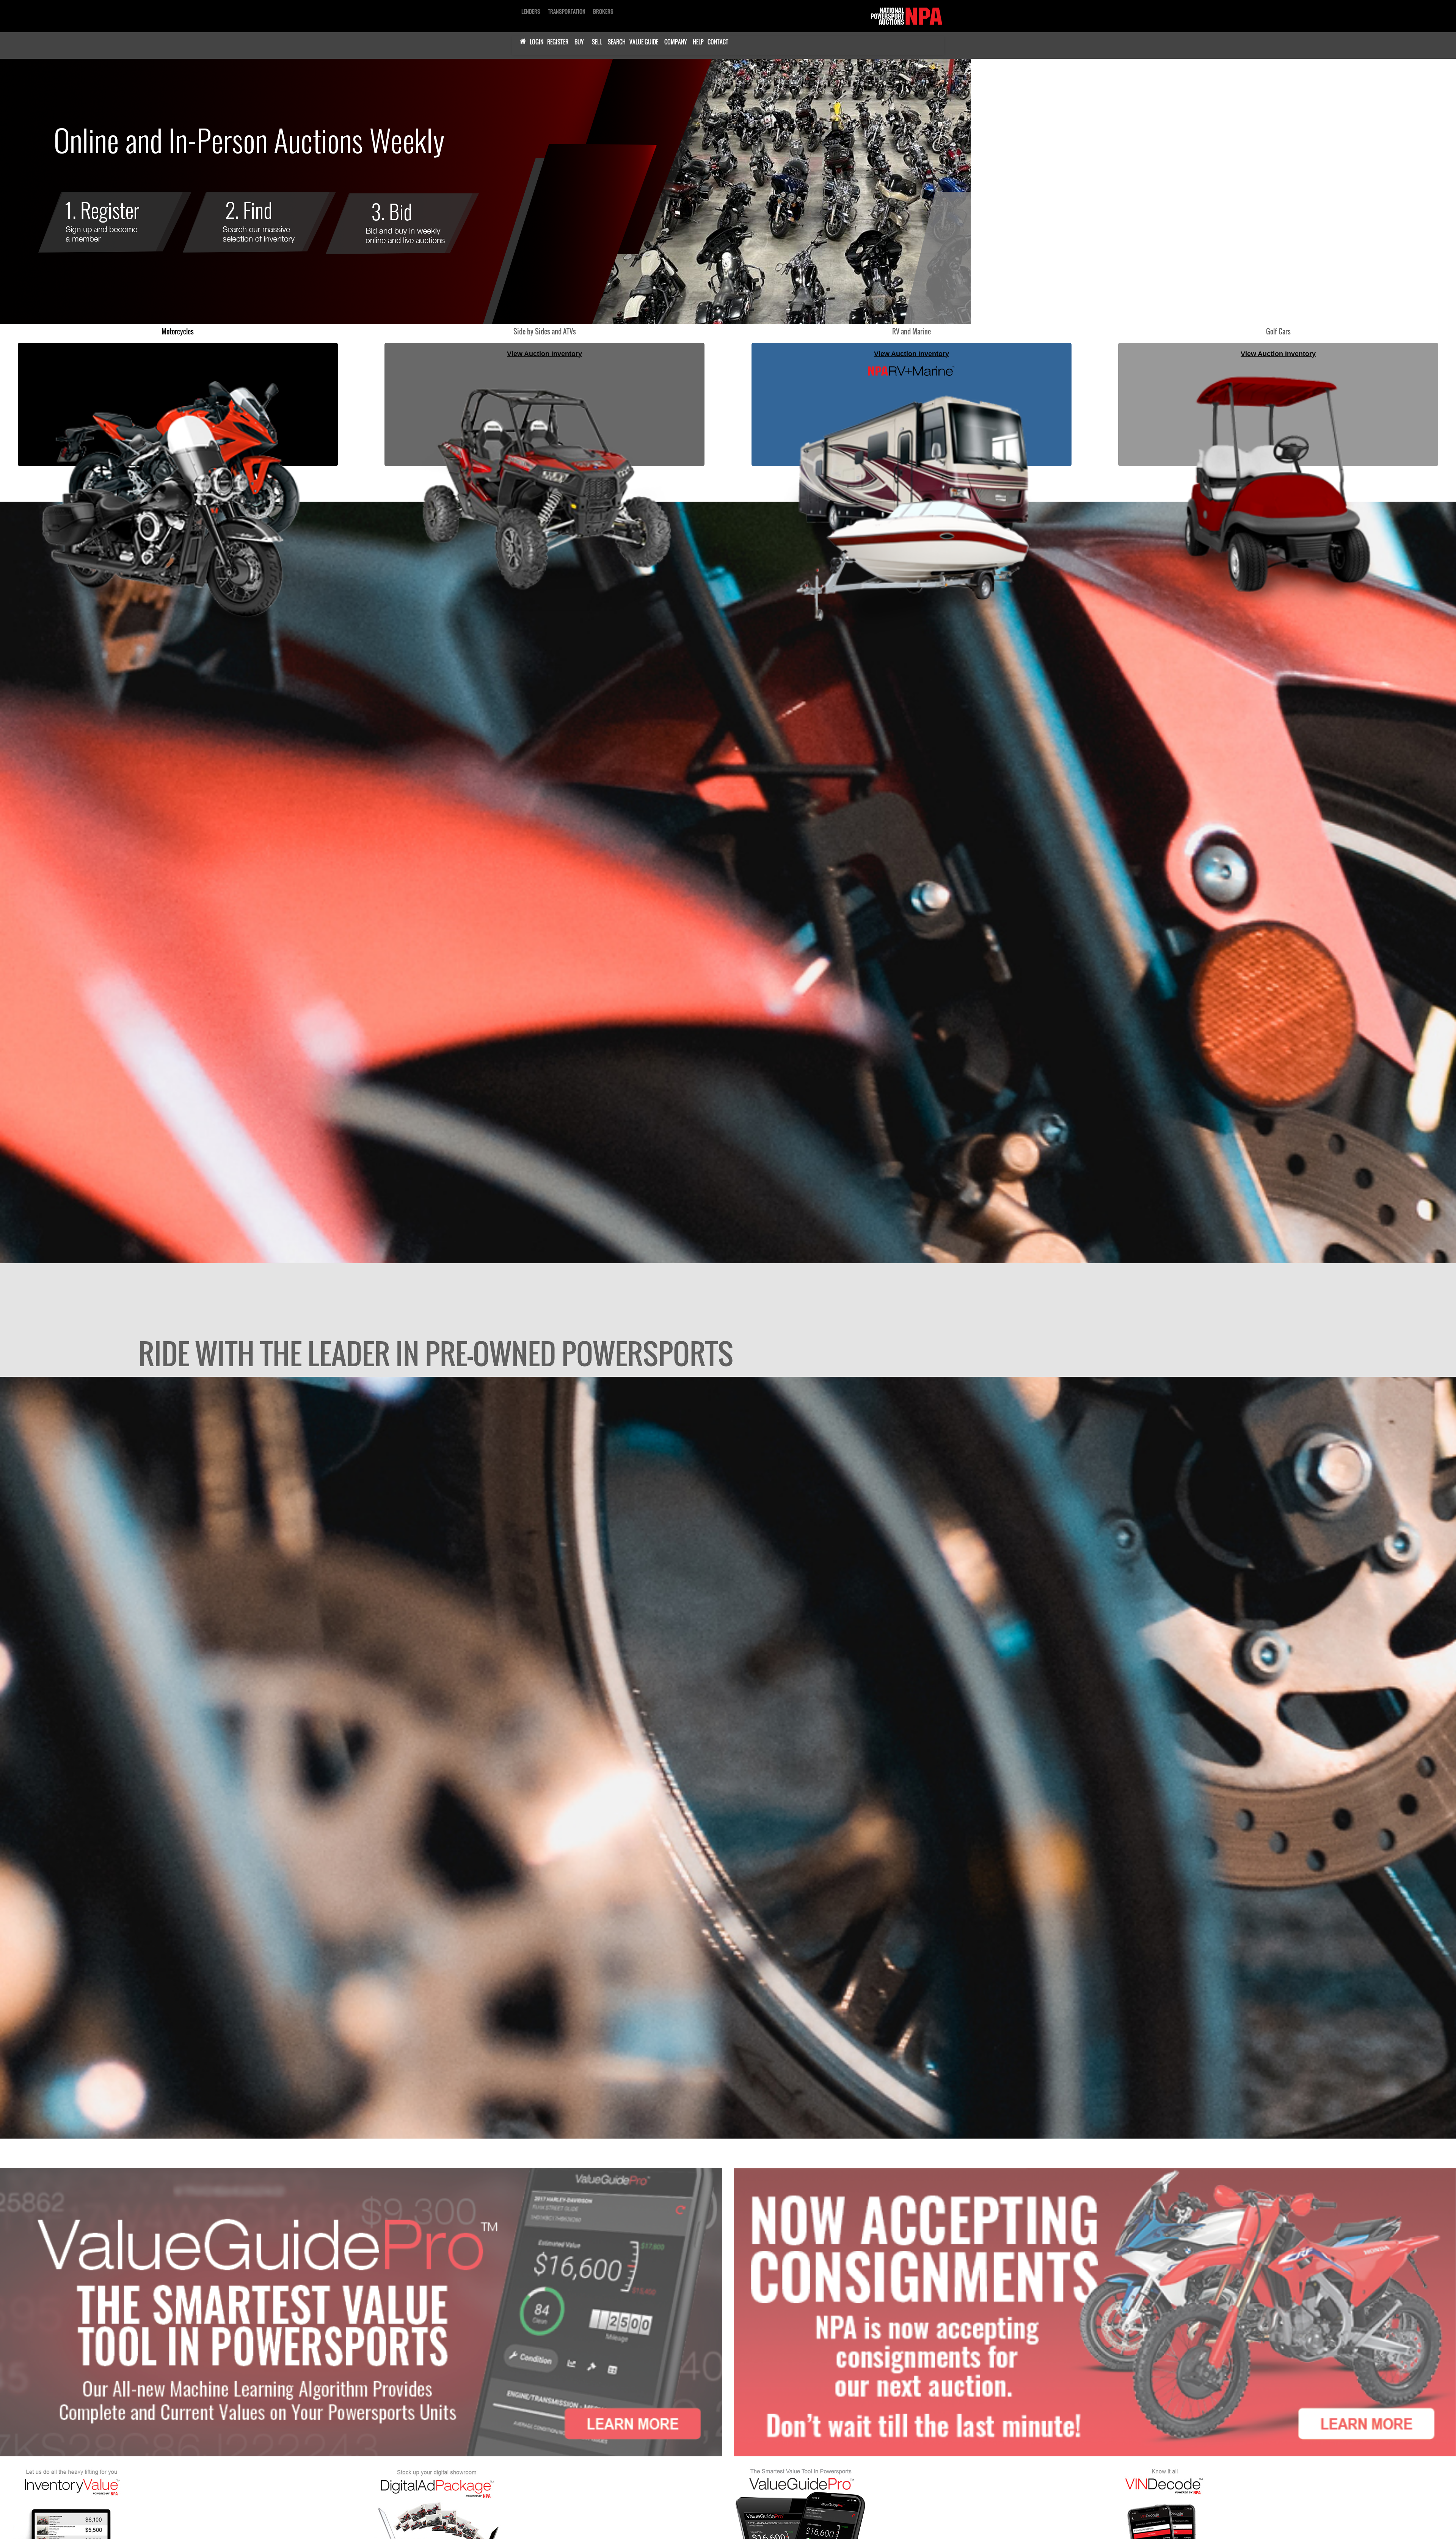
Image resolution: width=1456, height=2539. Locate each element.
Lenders (531, 11)
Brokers (603, 11)
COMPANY (675, 42)
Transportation (567, 11)
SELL (597, 42)
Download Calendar (337, 248)
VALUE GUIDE (644, 42)
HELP (698, 42)
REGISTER (558, 42)
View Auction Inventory (178, 353)
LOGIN (537, 42)
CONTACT (718, 42)
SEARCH (617, 42)
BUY (579, 42)
